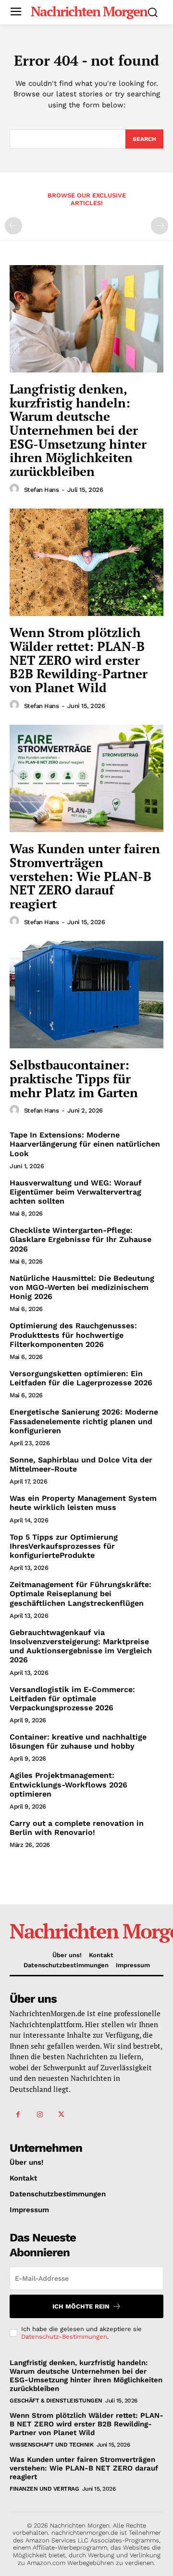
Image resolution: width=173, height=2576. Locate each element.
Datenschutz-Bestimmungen (64, 2337)
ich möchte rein (81, 2306)
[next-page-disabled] (160, 226)
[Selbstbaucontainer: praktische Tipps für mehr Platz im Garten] (86, 995)
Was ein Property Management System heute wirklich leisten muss (83, 1503)
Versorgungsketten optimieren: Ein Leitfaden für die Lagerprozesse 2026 (81, 1378)
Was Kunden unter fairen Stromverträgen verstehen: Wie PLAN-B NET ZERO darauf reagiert (85, 876)
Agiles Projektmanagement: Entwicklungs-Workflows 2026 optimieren (68, 1784)
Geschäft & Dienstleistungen (56, 2401)
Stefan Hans (42, 490)
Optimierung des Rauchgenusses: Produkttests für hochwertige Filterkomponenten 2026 (73, 1335)
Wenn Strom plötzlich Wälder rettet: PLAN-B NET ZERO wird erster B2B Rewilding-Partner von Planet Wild (79, 660)
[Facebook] (18, 2115)
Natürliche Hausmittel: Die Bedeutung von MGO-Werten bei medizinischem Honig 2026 (82, 1287)
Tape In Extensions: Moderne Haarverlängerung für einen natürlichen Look (85, 1144)
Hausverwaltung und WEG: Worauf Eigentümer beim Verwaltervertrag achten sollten (76, 1192)
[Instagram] (40, 2115)
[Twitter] (61, 2115)
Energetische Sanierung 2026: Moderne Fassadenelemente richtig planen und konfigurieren (84, 1421)
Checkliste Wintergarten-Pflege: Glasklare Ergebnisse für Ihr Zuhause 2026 (80, 1239)
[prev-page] (13, 226)
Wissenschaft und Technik (51, 2445)
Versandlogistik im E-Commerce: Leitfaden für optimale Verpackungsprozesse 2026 (72, 1699)
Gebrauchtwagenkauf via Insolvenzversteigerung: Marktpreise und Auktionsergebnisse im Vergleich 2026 (81, 1646)
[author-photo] (16, 489)
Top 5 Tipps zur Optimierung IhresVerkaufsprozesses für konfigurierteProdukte (64, 1546)
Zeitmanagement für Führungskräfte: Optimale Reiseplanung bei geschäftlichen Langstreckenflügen (80, 1594)
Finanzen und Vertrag (44, 2489)
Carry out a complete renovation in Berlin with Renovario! (77, 1828)
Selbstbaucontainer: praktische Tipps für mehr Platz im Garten (74, 1078)
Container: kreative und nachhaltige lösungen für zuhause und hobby (78, 1741)
